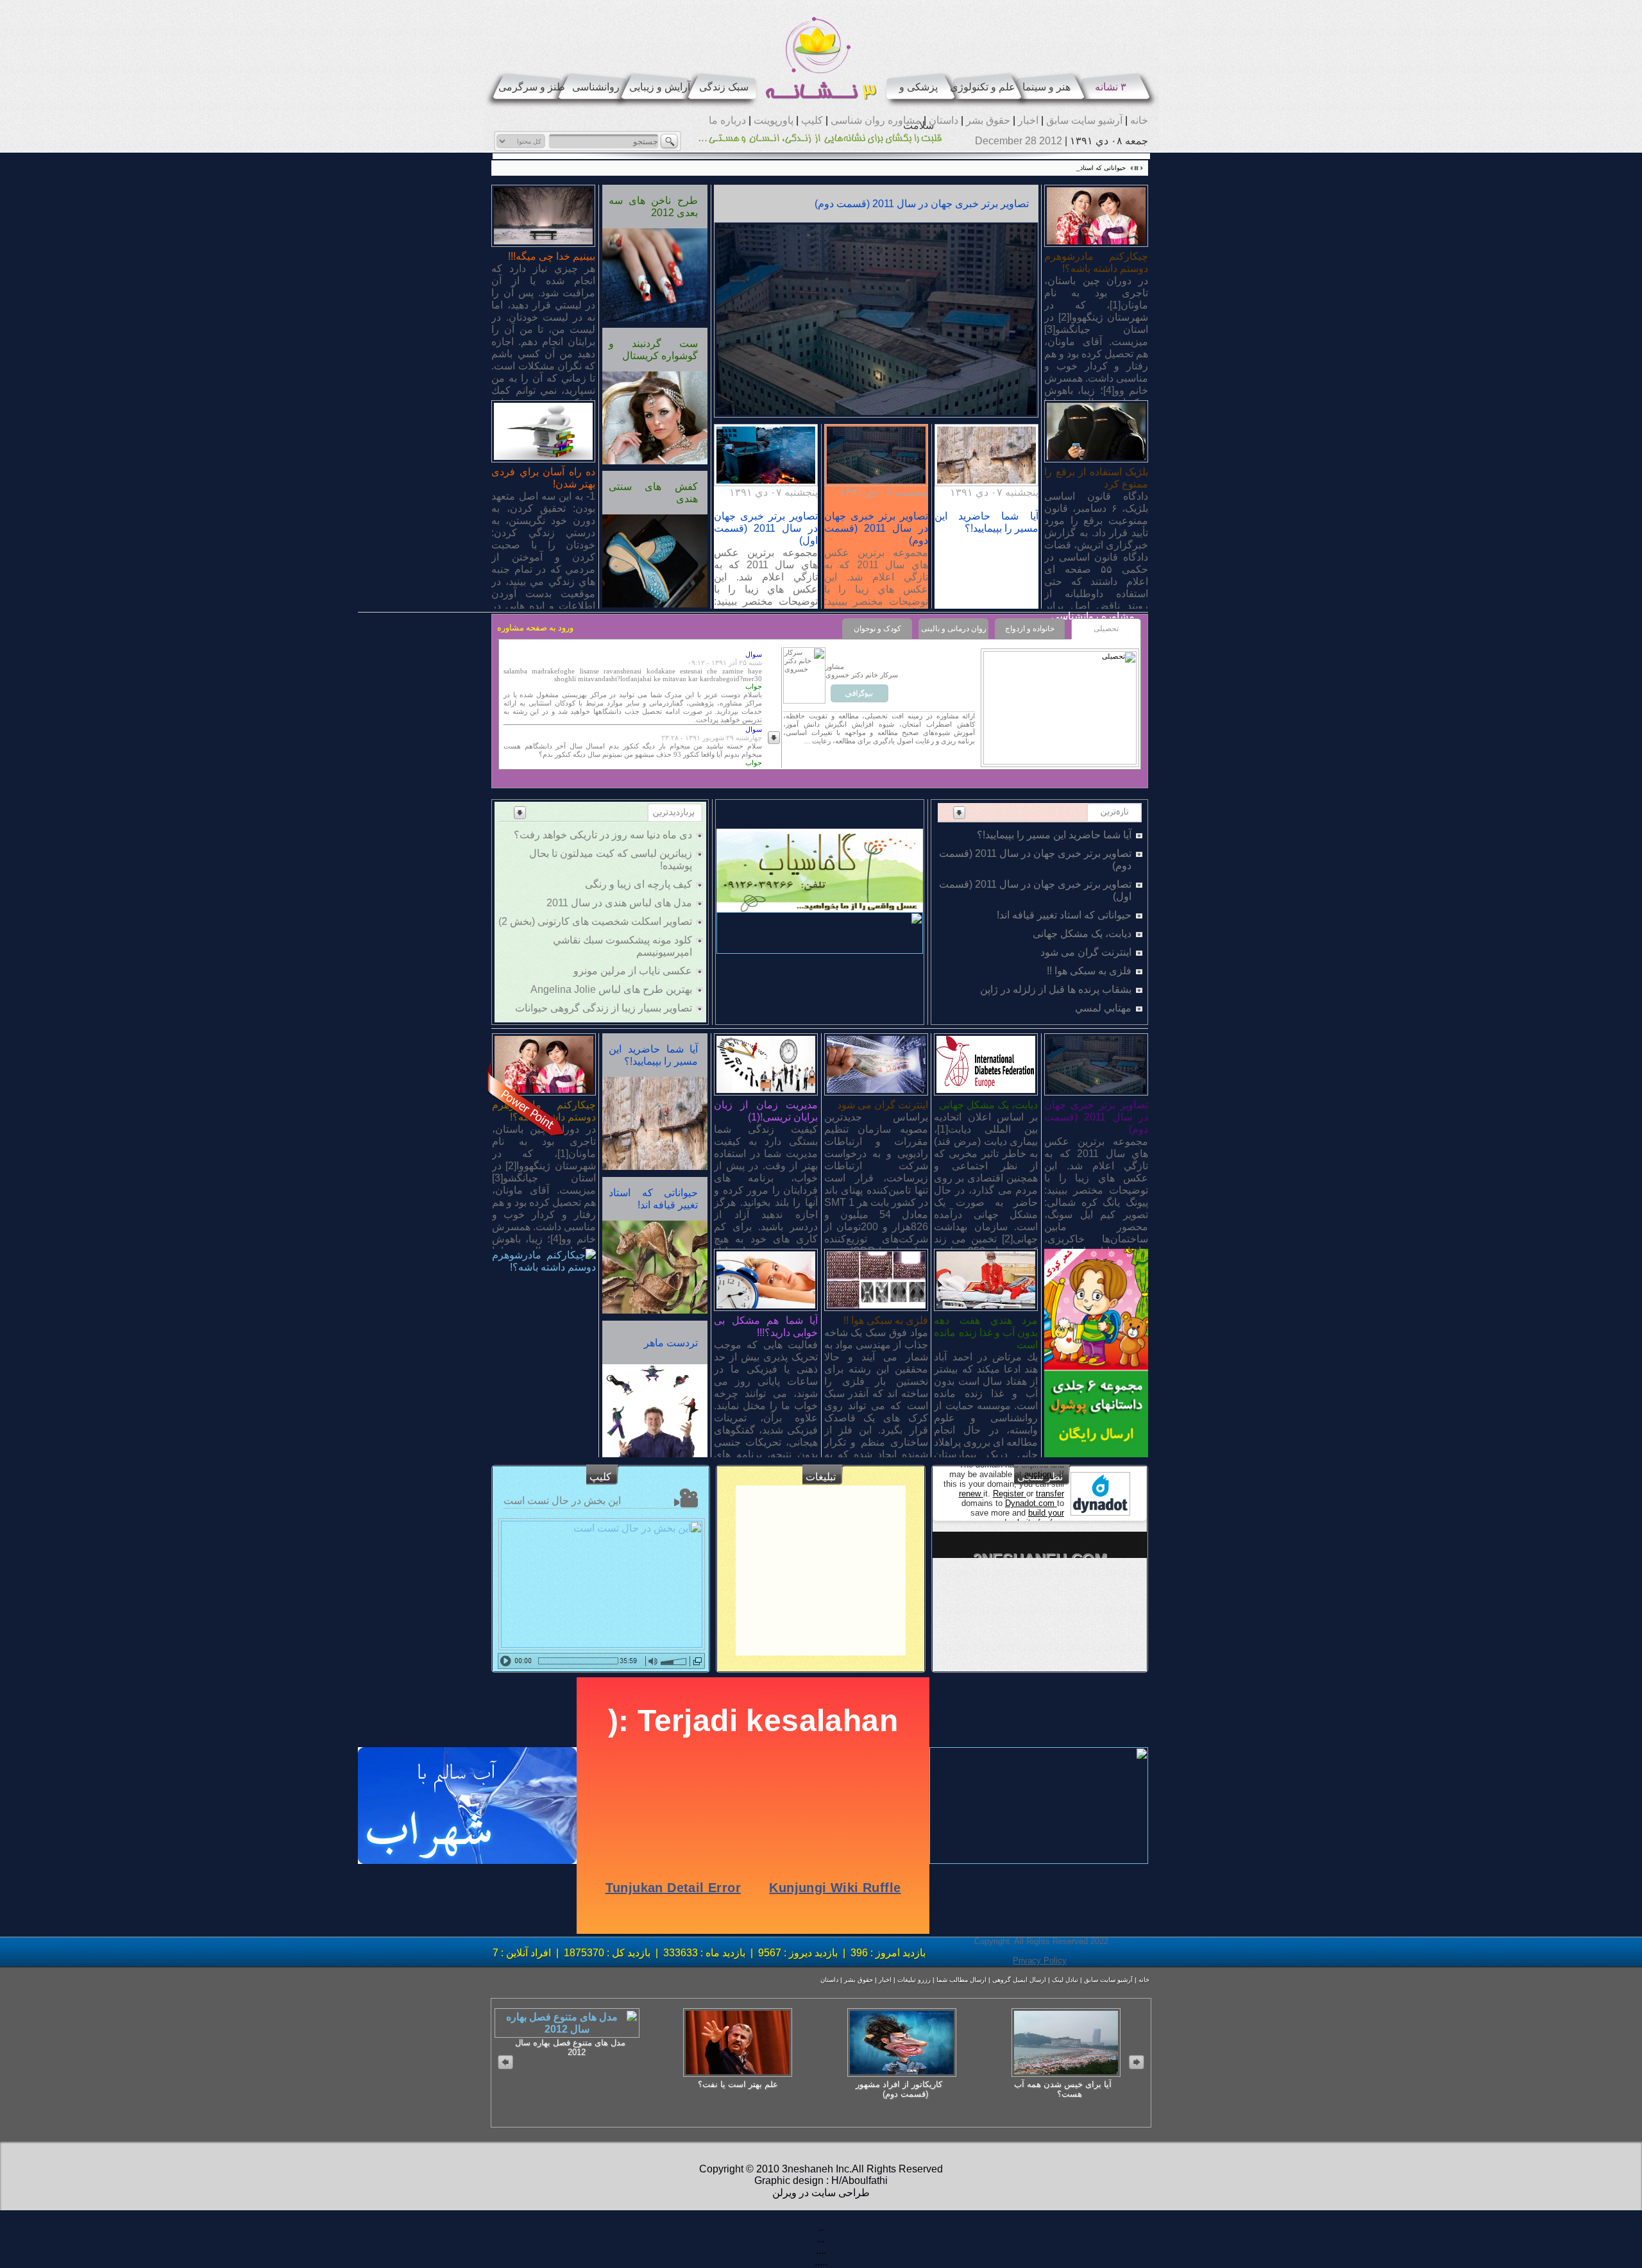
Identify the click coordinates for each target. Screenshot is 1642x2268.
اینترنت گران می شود (1086, 952)
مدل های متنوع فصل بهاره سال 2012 (570, 2047)
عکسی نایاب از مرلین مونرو (633, 971)
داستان (942, 120)
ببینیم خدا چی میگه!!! (552, 256)
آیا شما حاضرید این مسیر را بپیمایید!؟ (1054, 835)
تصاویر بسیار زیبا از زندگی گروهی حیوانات (604, 1008)
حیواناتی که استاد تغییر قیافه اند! (1064, 915)
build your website (1036, 1518)
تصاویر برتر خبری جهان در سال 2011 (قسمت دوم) (922, 204)
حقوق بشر (987, 120)
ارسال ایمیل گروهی (1018, 1980)
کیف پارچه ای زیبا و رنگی (639, 884)
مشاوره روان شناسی (875, 120)
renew (971, 1494)
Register (1010, 1494)
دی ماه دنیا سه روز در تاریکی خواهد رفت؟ (603, 835)
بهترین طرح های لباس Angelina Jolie (611, 989)
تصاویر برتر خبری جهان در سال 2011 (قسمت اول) (766, 528)
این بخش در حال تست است (562, 1501)
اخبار (1027, 120)
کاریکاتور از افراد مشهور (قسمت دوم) (899, 2089)
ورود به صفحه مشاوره (535, 628)
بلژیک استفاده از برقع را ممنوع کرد (1096, 478)
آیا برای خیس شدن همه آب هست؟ (1063, 2089)
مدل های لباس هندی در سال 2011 (619, 903)
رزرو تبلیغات (913, 1980)
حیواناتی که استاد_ (1101, 168)
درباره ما (727, 120)
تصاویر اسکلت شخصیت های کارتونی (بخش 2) (595, 921)
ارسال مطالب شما (961, 1980)
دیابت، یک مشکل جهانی (1082, 934)
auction (1039, 1474)
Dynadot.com (1031, 1503)
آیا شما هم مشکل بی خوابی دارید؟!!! (766, 1326)
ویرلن (784, 2193)
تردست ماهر (671, 1343)
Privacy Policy (1040, 1960)
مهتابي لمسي (1103, 1008)
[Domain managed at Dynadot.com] (1100, 1494)
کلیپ (811, 120)
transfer (1050, 1494)
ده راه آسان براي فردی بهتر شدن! (543, 478)
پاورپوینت (772, 120)
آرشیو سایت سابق (1083, 120)
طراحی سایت (839, 2193)
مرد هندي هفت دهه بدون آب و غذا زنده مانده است (986, 1333)
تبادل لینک (1064, 1980)
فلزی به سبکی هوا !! (1089, 971)
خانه (1138, 120)
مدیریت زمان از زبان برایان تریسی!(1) (766, 1111)
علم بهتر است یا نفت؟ (738, 2084)
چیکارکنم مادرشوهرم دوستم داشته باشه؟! (1096, 262)
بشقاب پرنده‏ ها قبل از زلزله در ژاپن (1056, 989)
